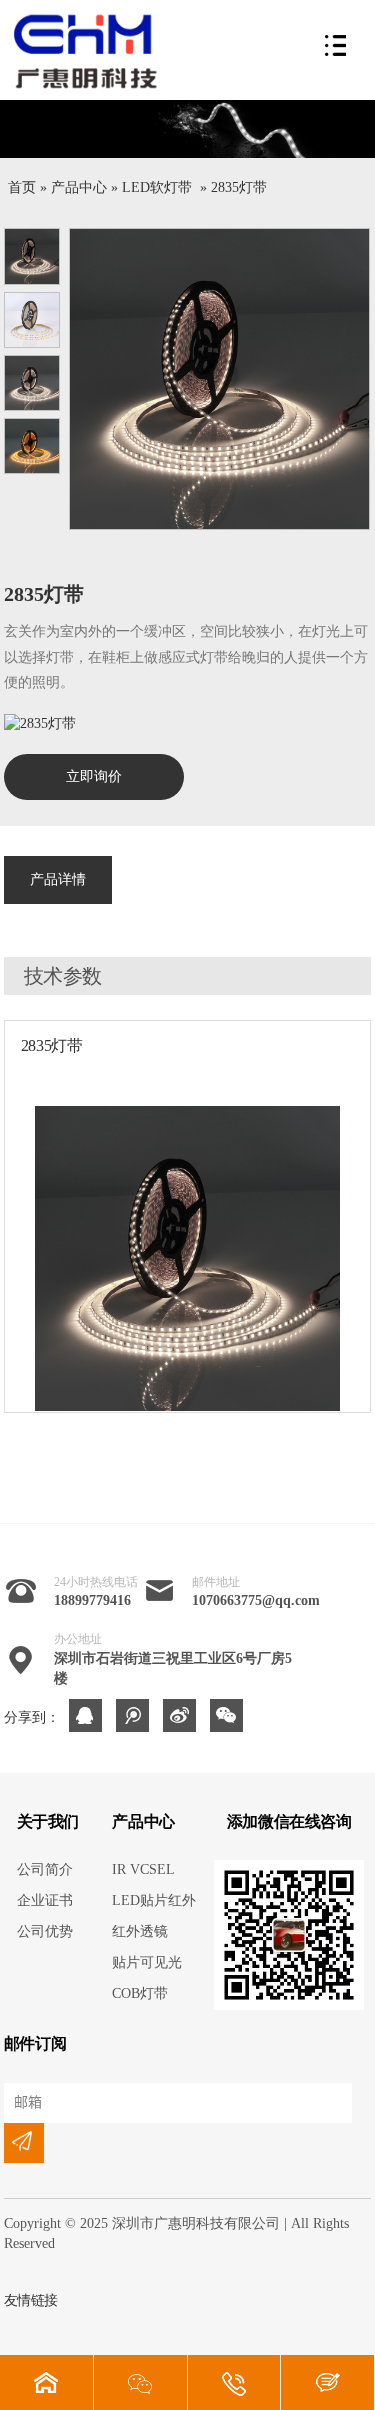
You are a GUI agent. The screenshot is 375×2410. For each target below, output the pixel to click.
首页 (22, 187)
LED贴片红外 (154, 1900)
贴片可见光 (147, 1962)
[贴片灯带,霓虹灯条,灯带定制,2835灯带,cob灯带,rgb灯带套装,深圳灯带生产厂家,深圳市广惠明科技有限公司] (94, 51)
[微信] (226, 1715)
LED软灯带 (157, 187)
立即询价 (94, 776)
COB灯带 (140, 1993)
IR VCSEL (143, 1869)
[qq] (85, 1715)
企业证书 (45, 1900)
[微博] (179, 1715)
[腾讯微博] (132, 1715)
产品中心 (79, 187)
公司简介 (45, 1869)
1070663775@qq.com (256, 1600)
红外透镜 (140, 1931)
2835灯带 (239, 187)
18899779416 (92, 1600)
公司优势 (45, 1931)
